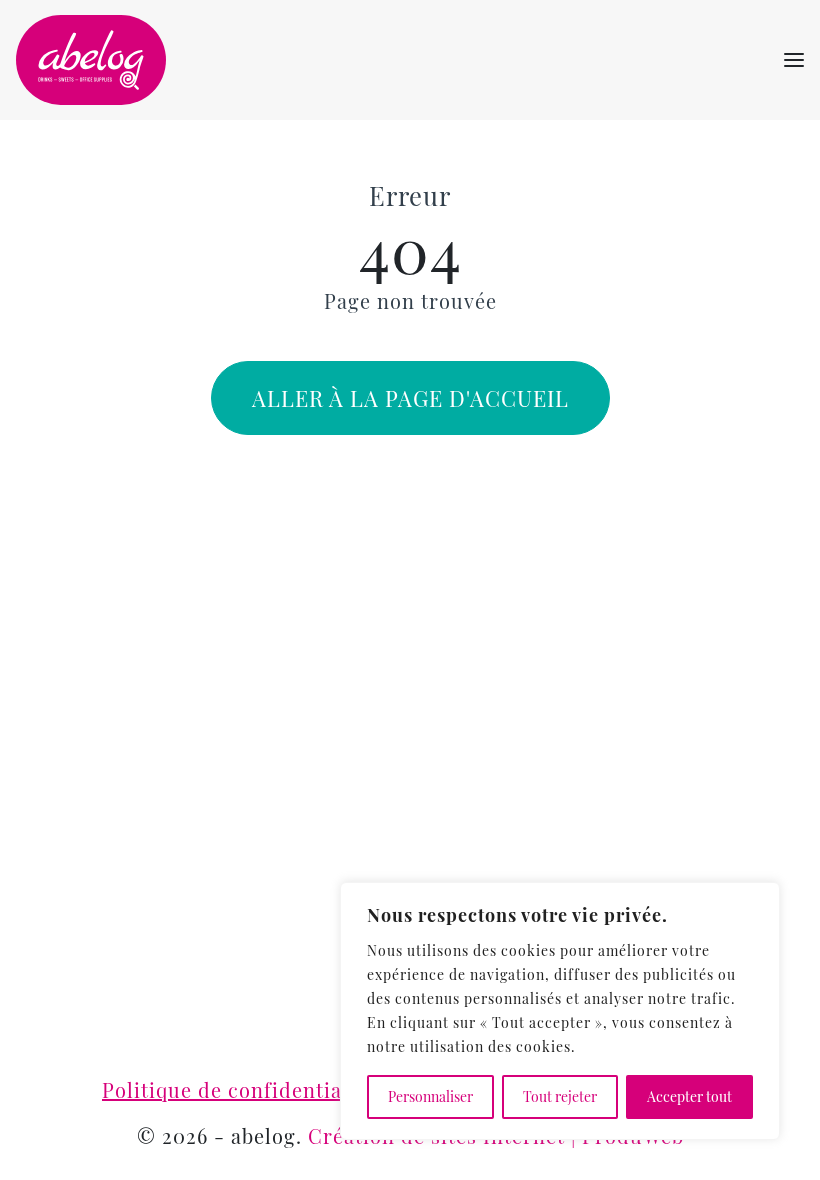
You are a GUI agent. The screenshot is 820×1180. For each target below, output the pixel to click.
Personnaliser (430, 1096)
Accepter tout (689, 1096)
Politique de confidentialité (238, 1089)
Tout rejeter (560, 1096)
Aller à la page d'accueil (410, 397)
